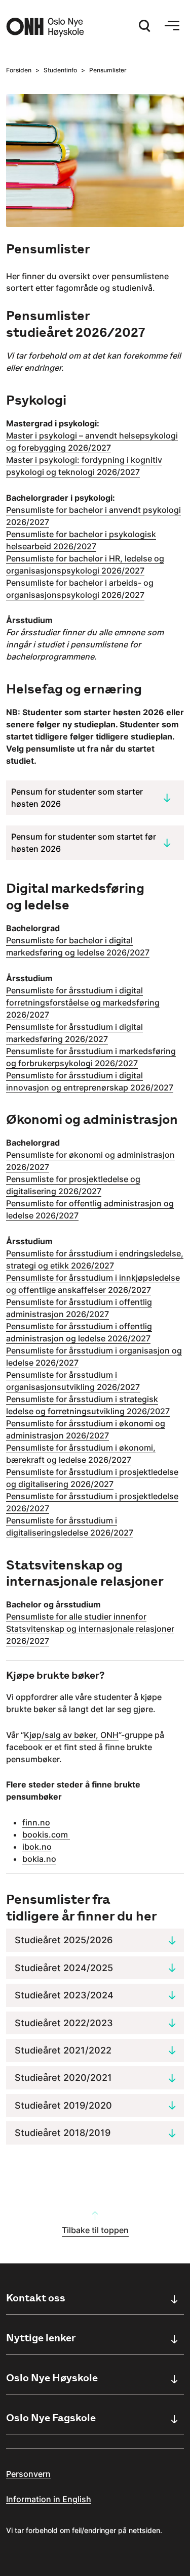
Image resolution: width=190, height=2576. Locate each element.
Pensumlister (108, 70)
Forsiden (19, 70)
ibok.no (37, 1847)
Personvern (28, 2474)
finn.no (36, 1822)
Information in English (49, 2499)
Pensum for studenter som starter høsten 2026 (77, 798)
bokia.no (39, 1859)
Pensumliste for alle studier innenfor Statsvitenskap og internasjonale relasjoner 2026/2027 (90, 1629)
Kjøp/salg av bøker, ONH (71, 1735)
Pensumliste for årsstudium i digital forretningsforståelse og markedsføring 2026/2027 (83, 1002)
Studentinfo (60, 70)
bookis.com (46, 1835)
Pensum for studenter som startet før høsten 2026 (84, 843)
